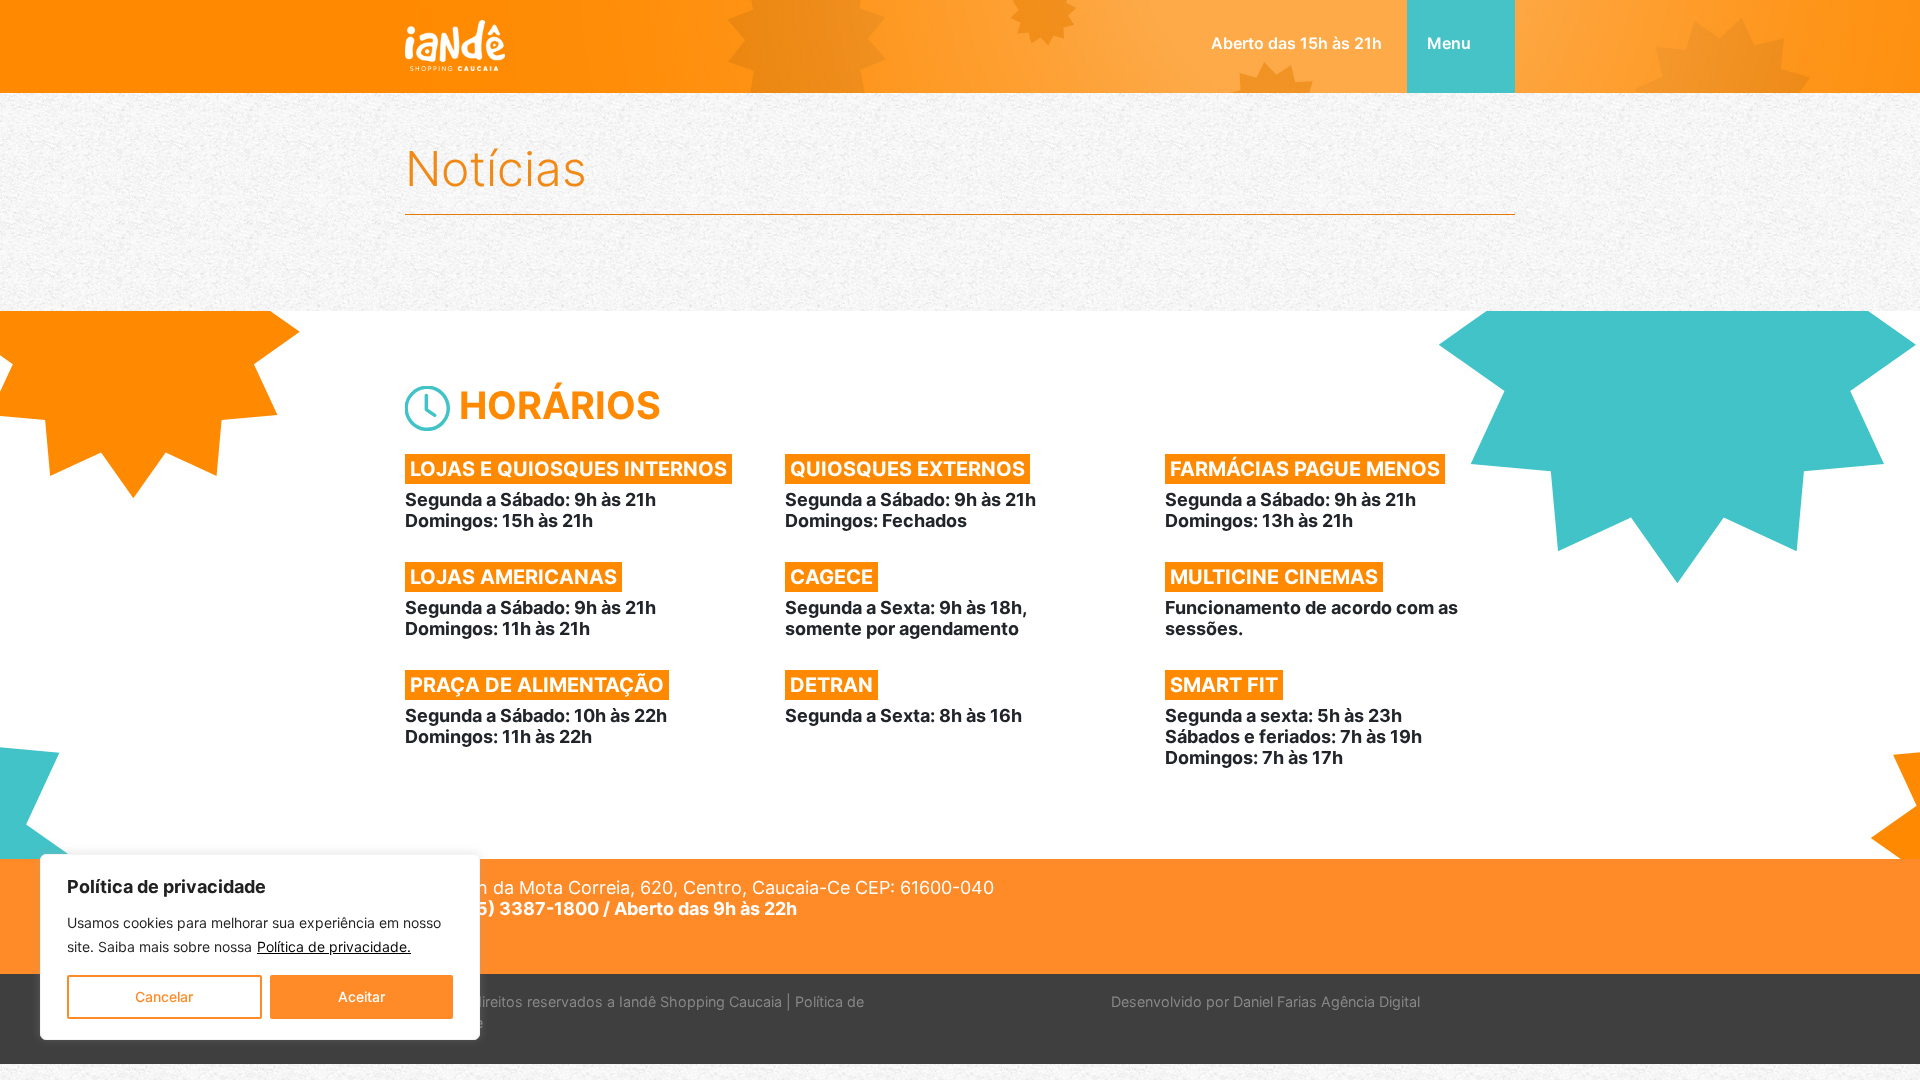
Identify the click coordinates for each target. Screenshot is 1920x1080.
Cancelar (164, 996)
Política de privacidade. (334, 946)
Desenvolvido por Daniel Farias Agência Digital (1265, 1001)
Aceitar (361, 996)
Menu (1451, 43)
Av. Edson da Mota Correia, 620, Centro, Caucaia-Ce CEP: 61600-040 (699, 898)
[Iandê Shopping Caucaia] (455, 32)
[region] (260, 947)
